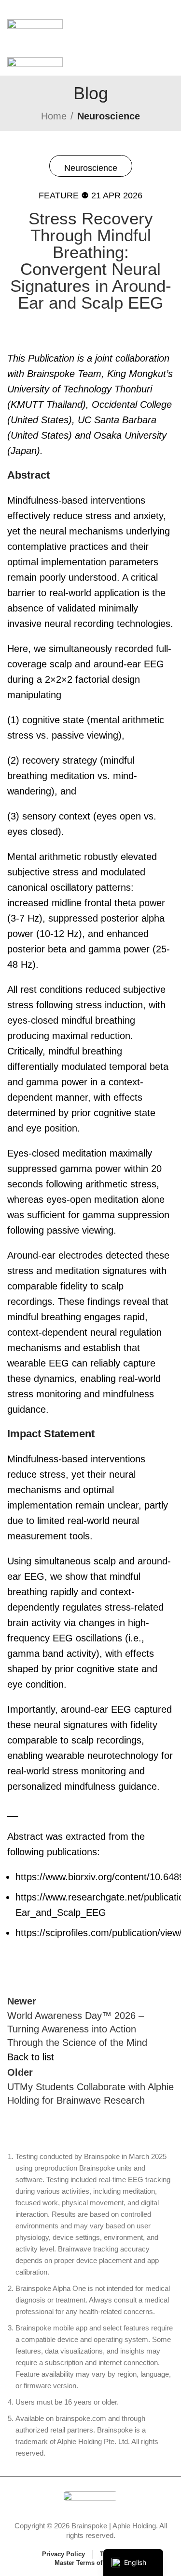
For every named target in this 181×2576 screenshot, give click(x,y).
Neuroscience (109, 116)
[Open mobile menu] (90, 10)
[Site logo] (35, 28)
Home (54, 116)
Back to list (31, 2057)
